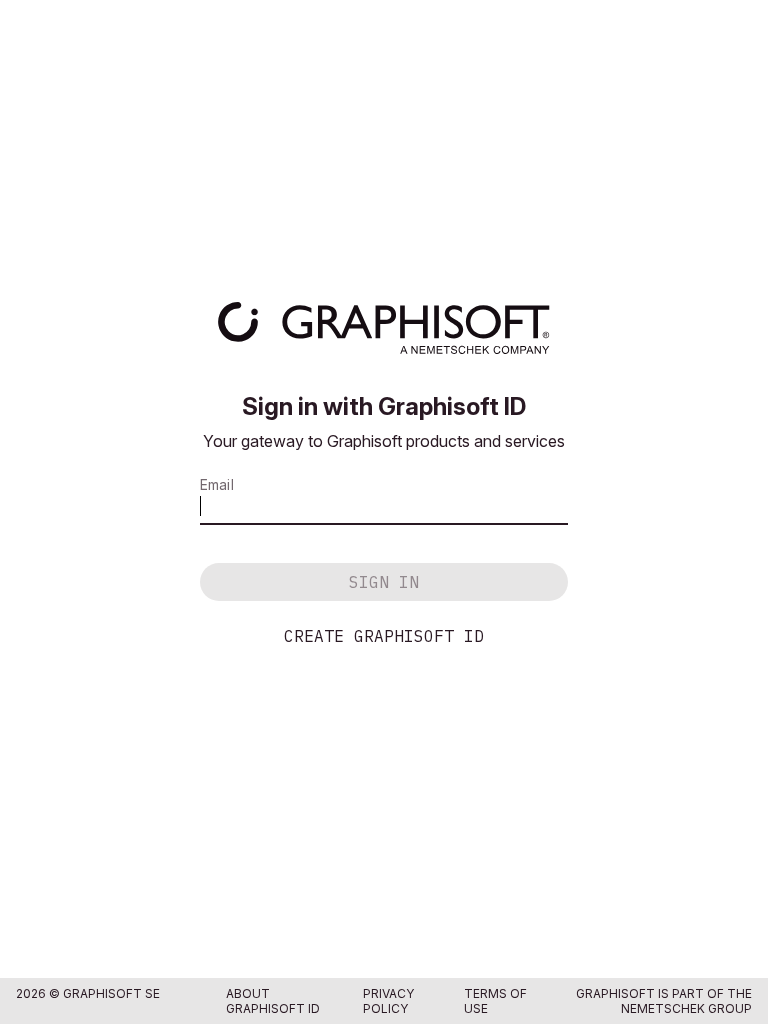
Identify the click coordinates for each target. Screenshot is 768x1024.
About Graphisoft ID (273, 1001)
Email (217, 484)
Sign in (384, 582)
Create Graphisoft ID (384, 636)
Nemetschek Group (686, 1008)
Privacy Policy (388, 1001)
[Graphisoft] (383, 328)
